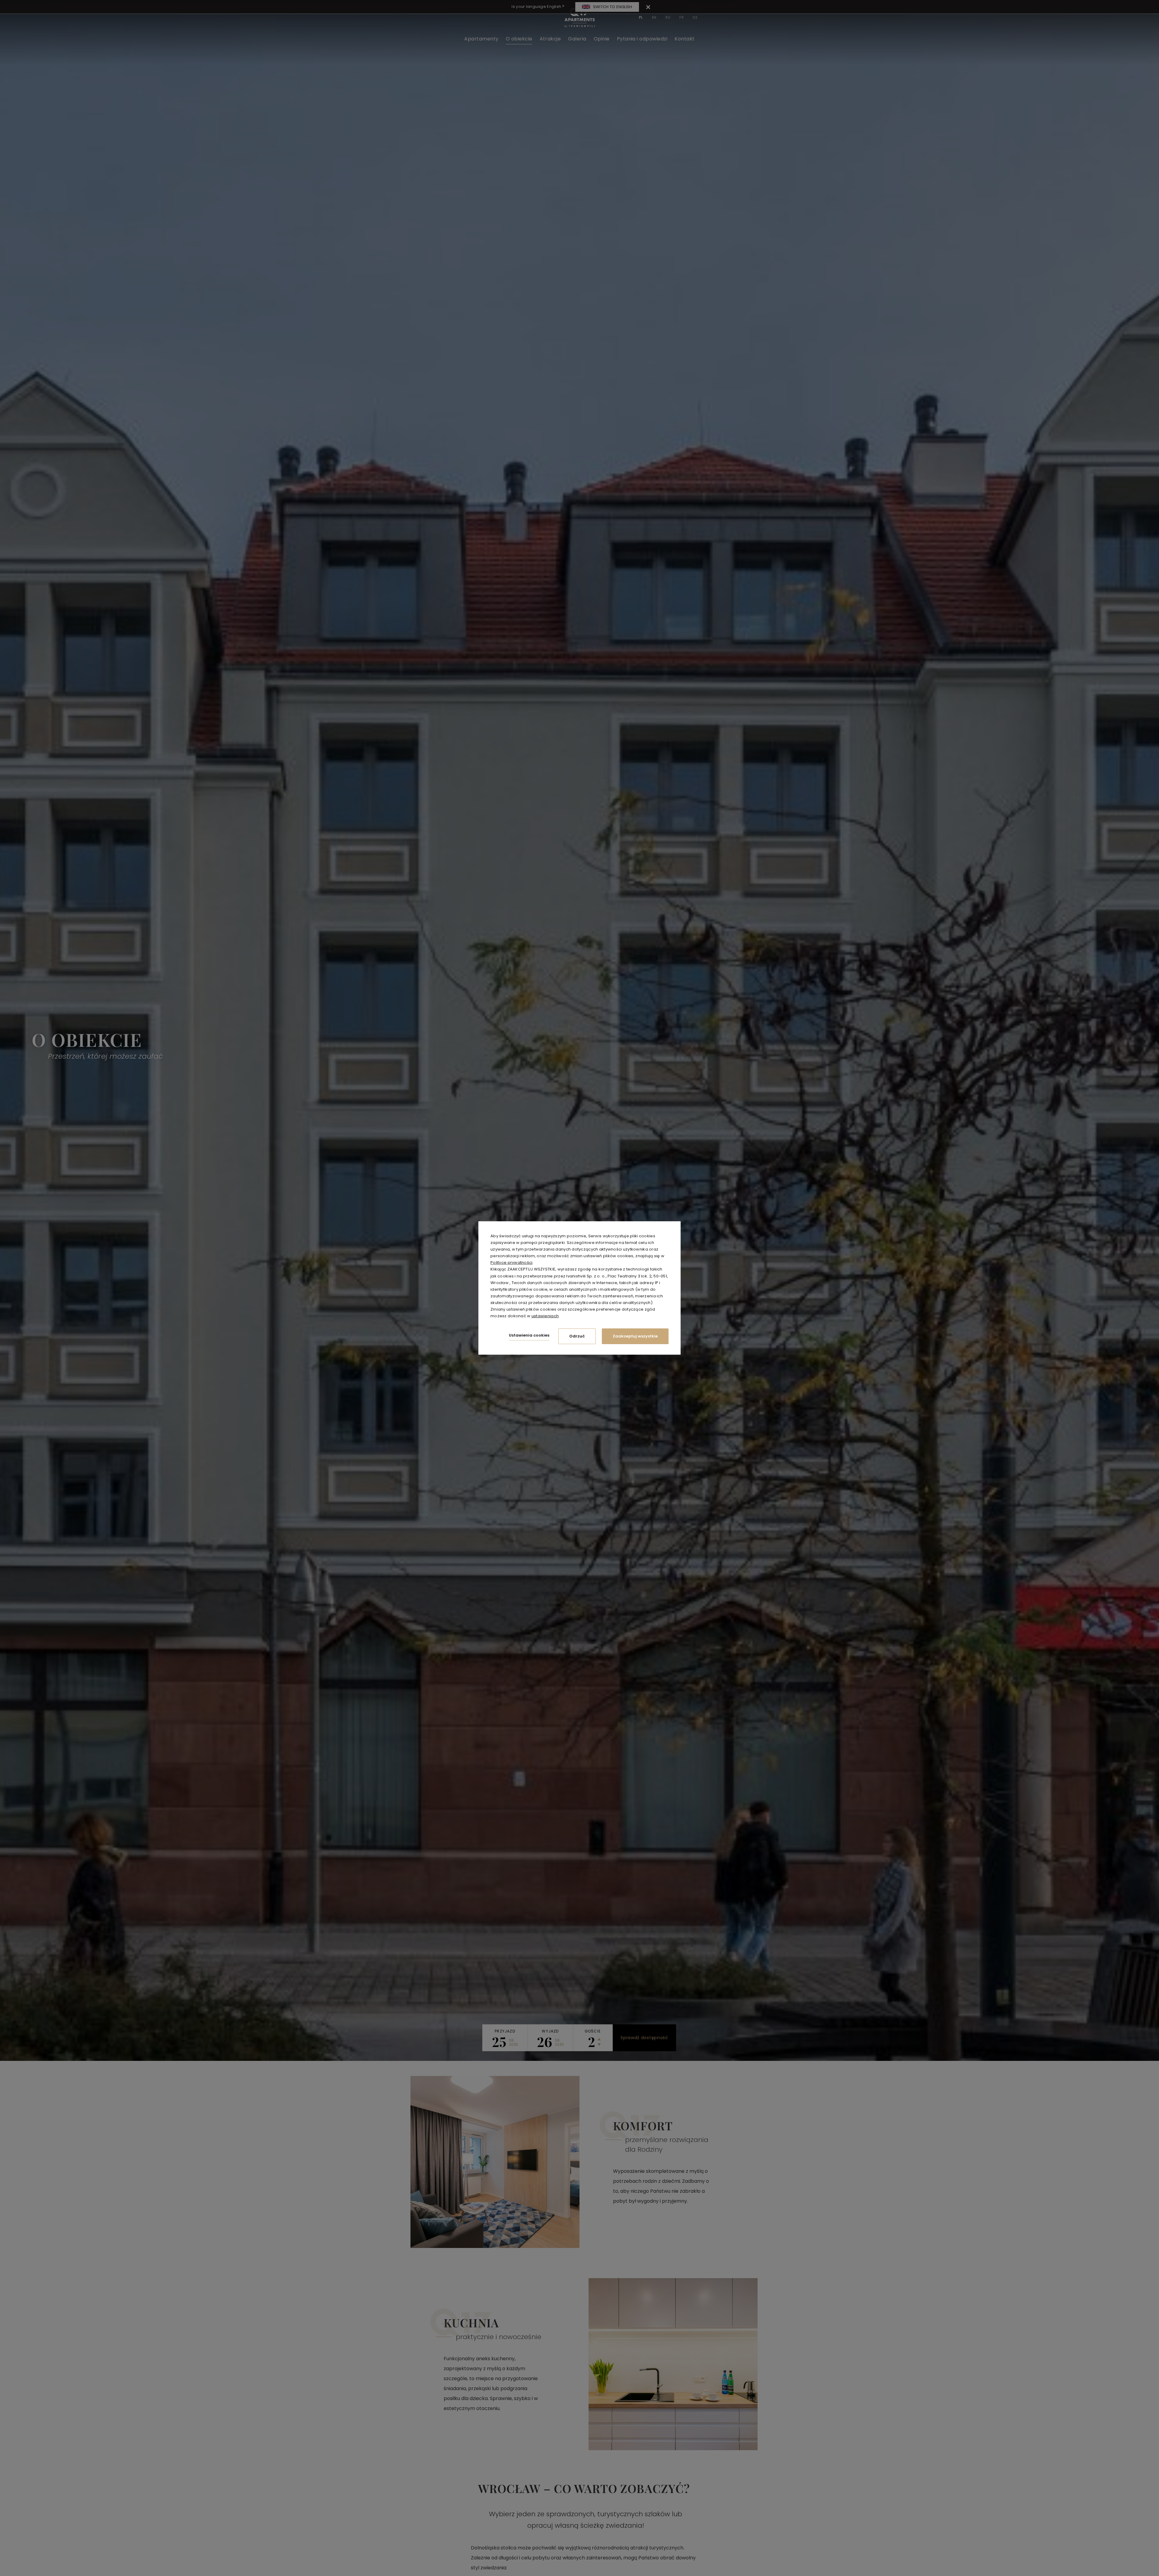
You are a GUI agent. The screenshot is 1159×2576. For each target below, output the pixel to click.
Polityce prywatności (512, 1262)
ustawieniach (545, 1316)
